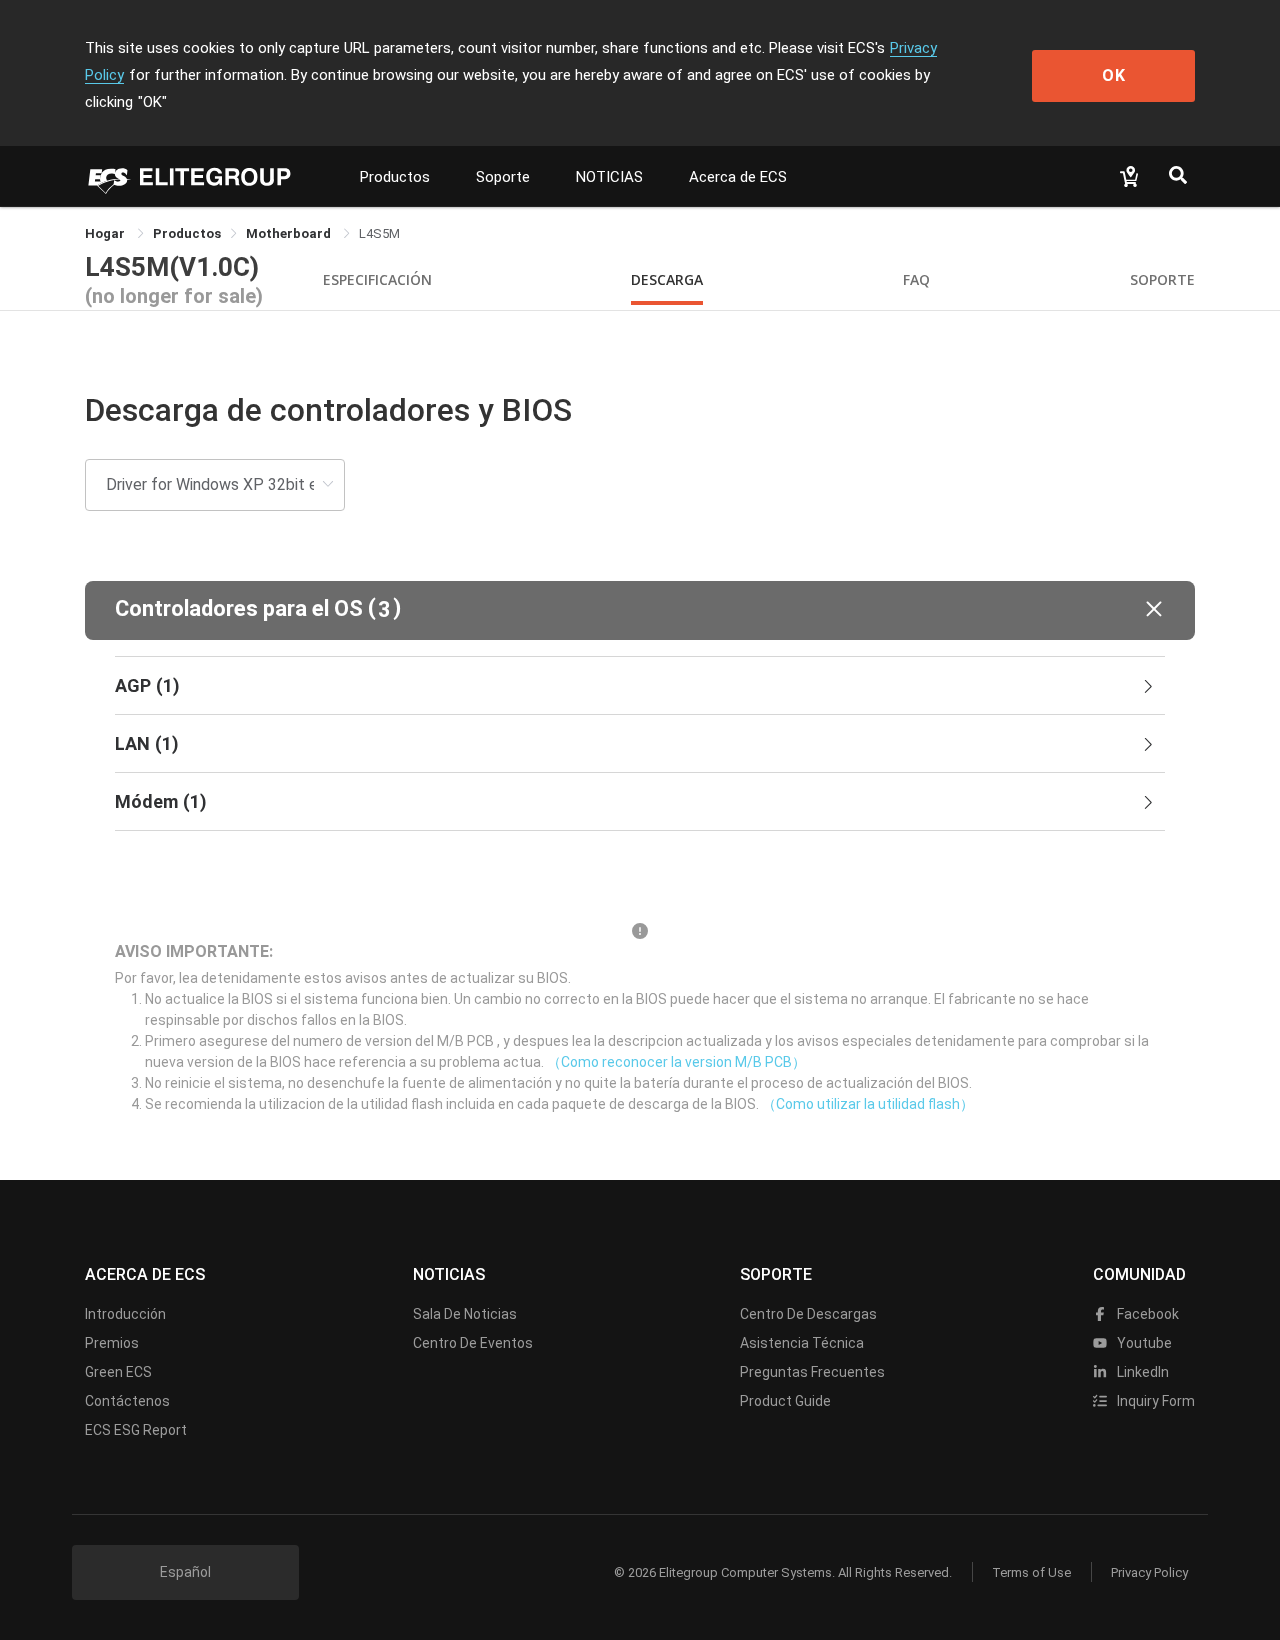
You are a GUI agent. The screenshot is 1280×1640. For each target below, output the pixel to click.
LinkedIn (1141, 1372)
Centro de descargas (808, 1314)
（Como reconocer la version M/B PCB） (676, 1062)
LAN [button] (147, 743)
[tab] (640, 686)
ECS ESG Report (136, 1430)
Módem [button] (161, 801)
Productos (395, 177)
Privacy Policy (1149, 1572)
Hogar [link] (106, 233)
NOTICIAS (609, 177)
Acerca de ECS (738, 177)
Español (185, 1572)
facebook (1146, 1314)
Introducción (125, 1314)
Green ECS (118, 1372)
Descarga (667, 279)
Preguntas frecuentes (812, 1372)
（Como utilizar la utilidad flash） (868, 1104)
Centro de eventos (473, 1343)
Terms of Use (1031, 1572)
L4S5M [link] (379, 233)
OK (1114, 75)
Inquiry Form (1154, 1401)
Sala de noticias (465, 1314)
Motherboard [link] (290, 233)
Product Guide (785, 1401)
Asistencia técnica (802, 1343)
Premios (112, 1343)
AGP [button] (147, 685)
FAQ (916, 279)
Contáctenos (127, 1401)
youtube (1143, 1343)
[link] (187, 233)
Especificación (377, 279)
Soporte (503, 177)
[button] (640, 610)
